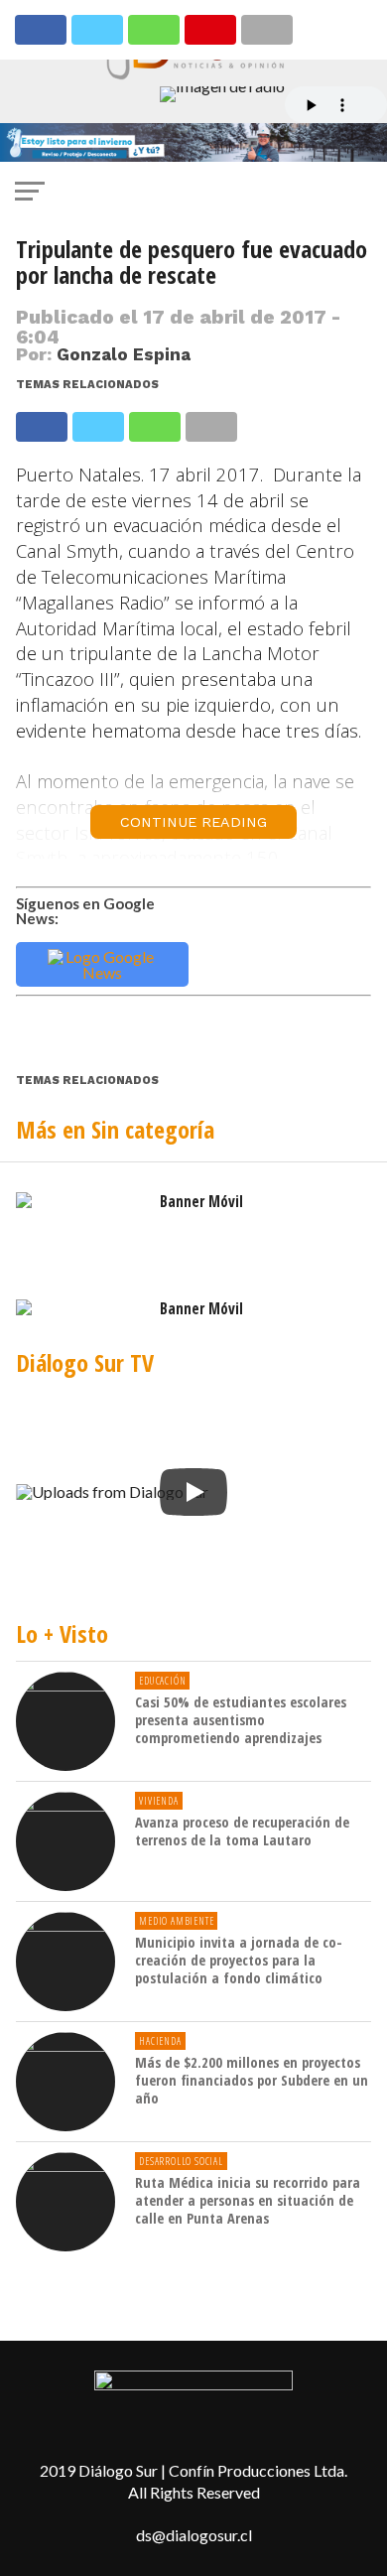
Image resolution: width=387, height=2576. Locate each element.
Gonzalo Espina (124, 354)
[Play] (193, 1492)
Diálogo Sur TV (85, 1362)
